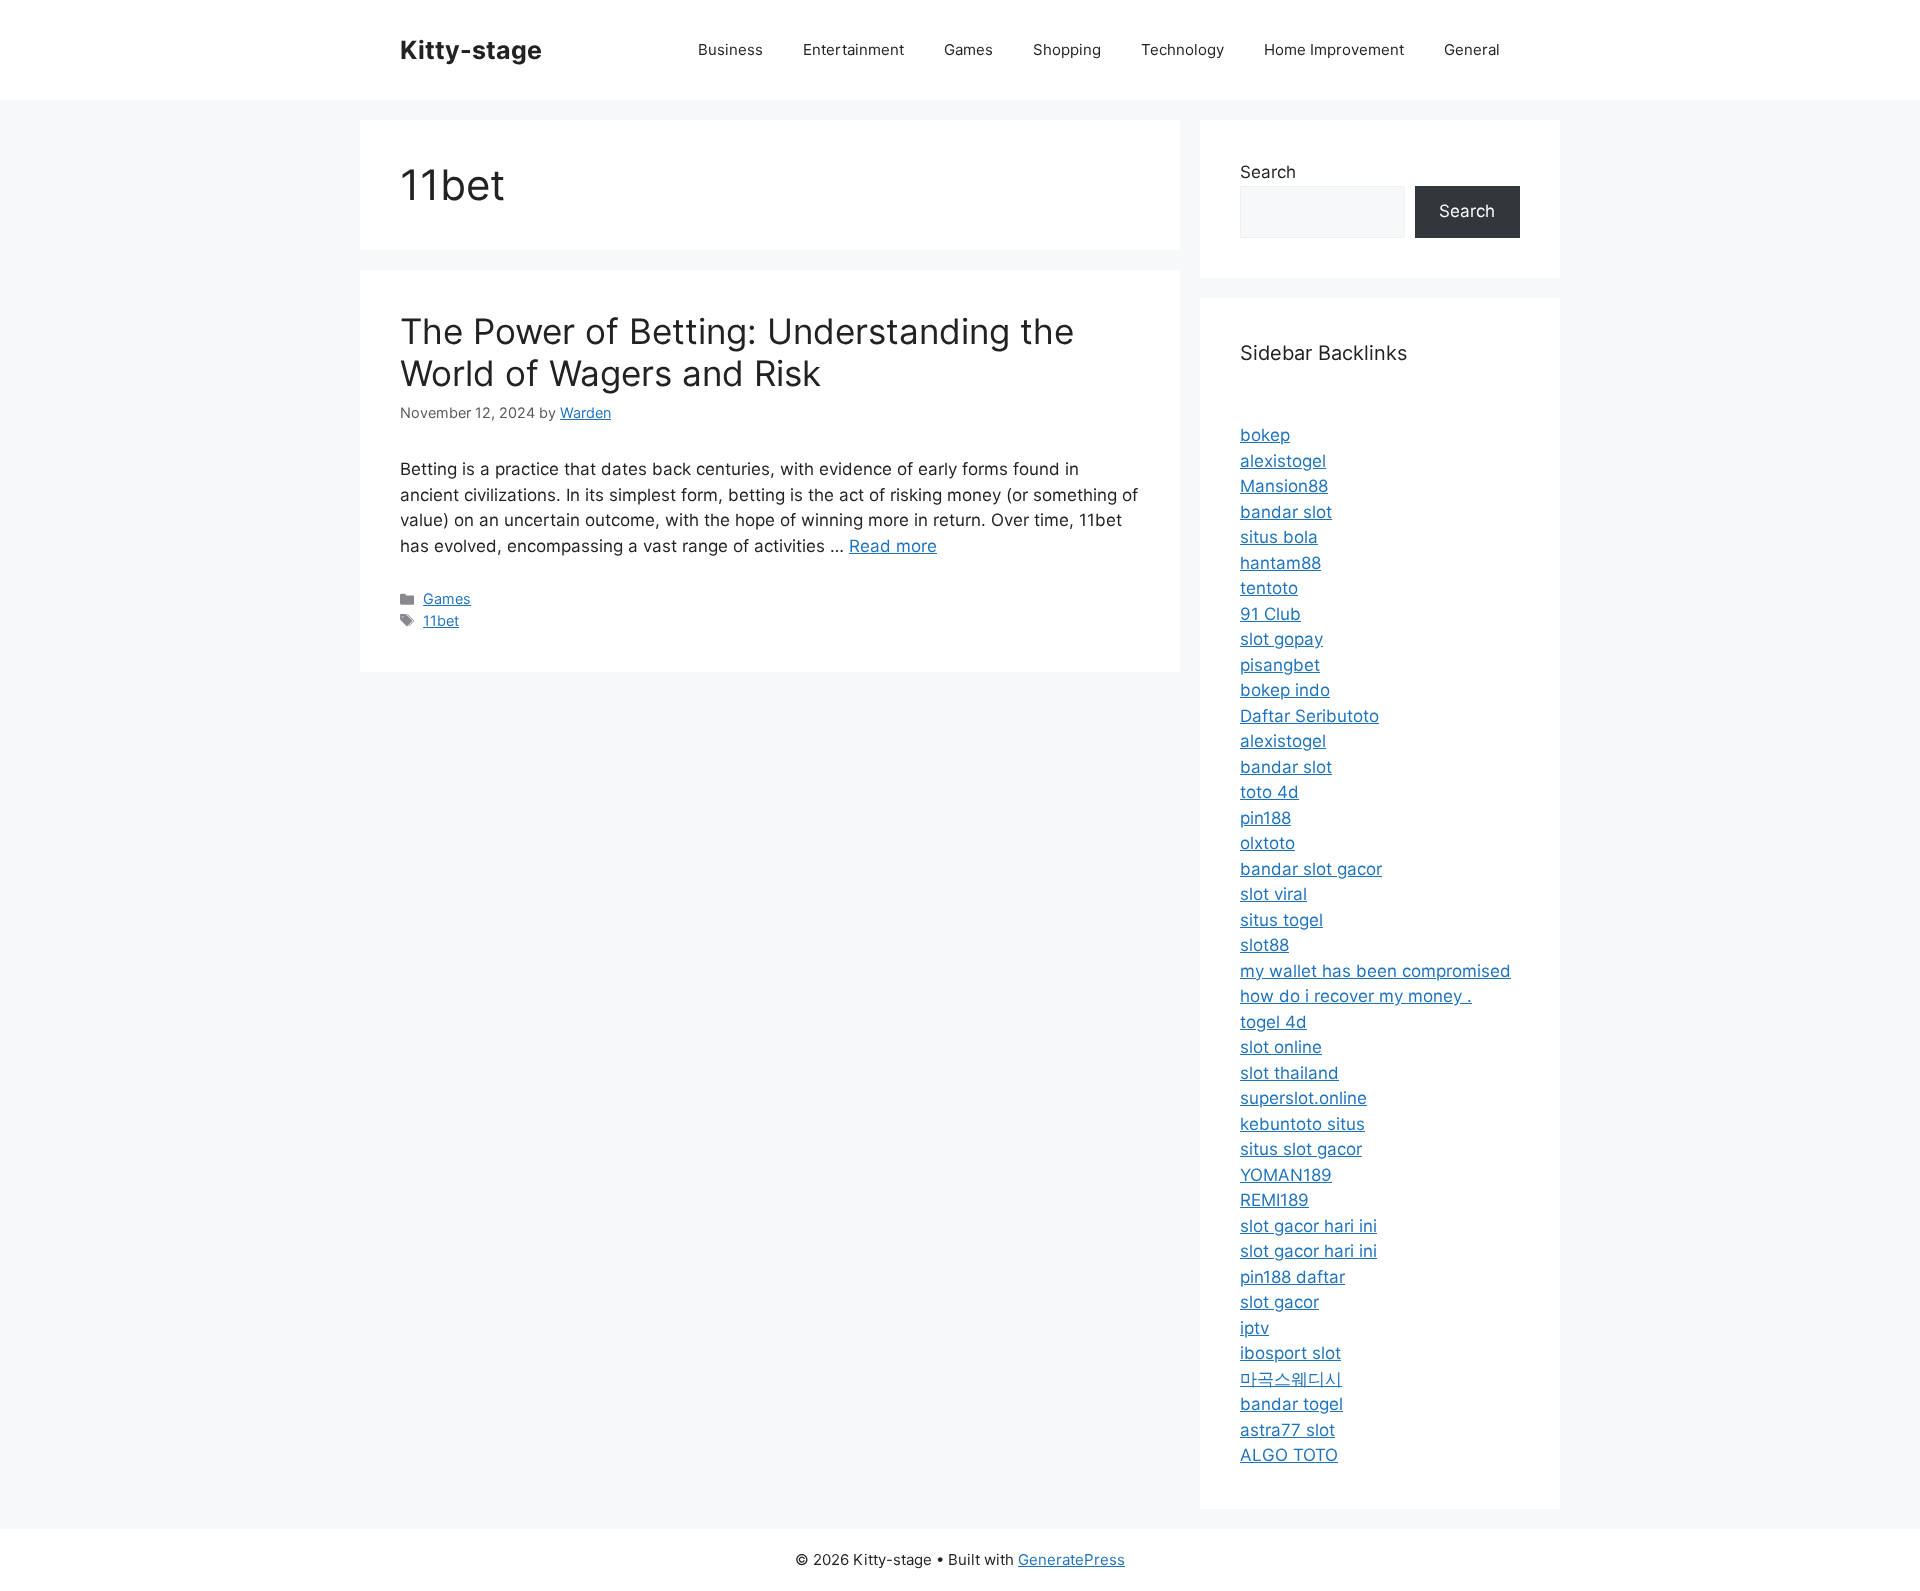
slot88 (1264, 945)
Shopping (1067, 49)
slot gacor (1279, 1302)
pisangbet (1280, 665)
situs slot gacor (1301, 1149)
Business (730, 49)
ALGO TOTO (1289, 1455)
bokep (1265, 435)
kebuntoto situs (1302, 1124)
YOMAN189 (1286, 1175)
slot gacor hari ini (1308, 1226)
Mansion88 (1284, 486)
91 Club (1270, 614)
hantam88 (1280, 563)
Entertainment (853, 49)
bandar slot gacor (1311, 869)
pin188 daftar (1292, 1277)
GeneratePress (1071, 1559)
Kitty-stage (471, 50)
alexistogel (1283, 461)
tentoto (1269, 588)
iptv (1254, 1328)
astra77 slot (1287, 1430)
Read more (893, 546)
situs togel (1281, 920)
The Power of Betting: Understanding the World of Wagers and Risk (737, 352)
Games (968, 49)
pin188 (1265, 818)
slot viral (1273, 894)
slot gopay (1281, 639)
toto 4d (1269, 792)
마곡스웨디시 (1291, 1379)
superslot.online (1303, 1098)
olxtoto (1267, 843)
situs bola (1279, 537)
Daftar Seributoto (1309, 716)
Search (1268, 172)
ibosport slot (1290, 1353)
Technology (1182, 49)
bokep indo (1285, 690)
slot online (1281, 1047)
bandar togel (1291, 1404)
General (1472, 49)
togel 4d (1273, 1022)
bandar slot (1286, 512)
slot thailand (1289, 1073)
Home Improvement (1334, 49)
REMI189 (1274, 1200)
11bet (441, 620)
